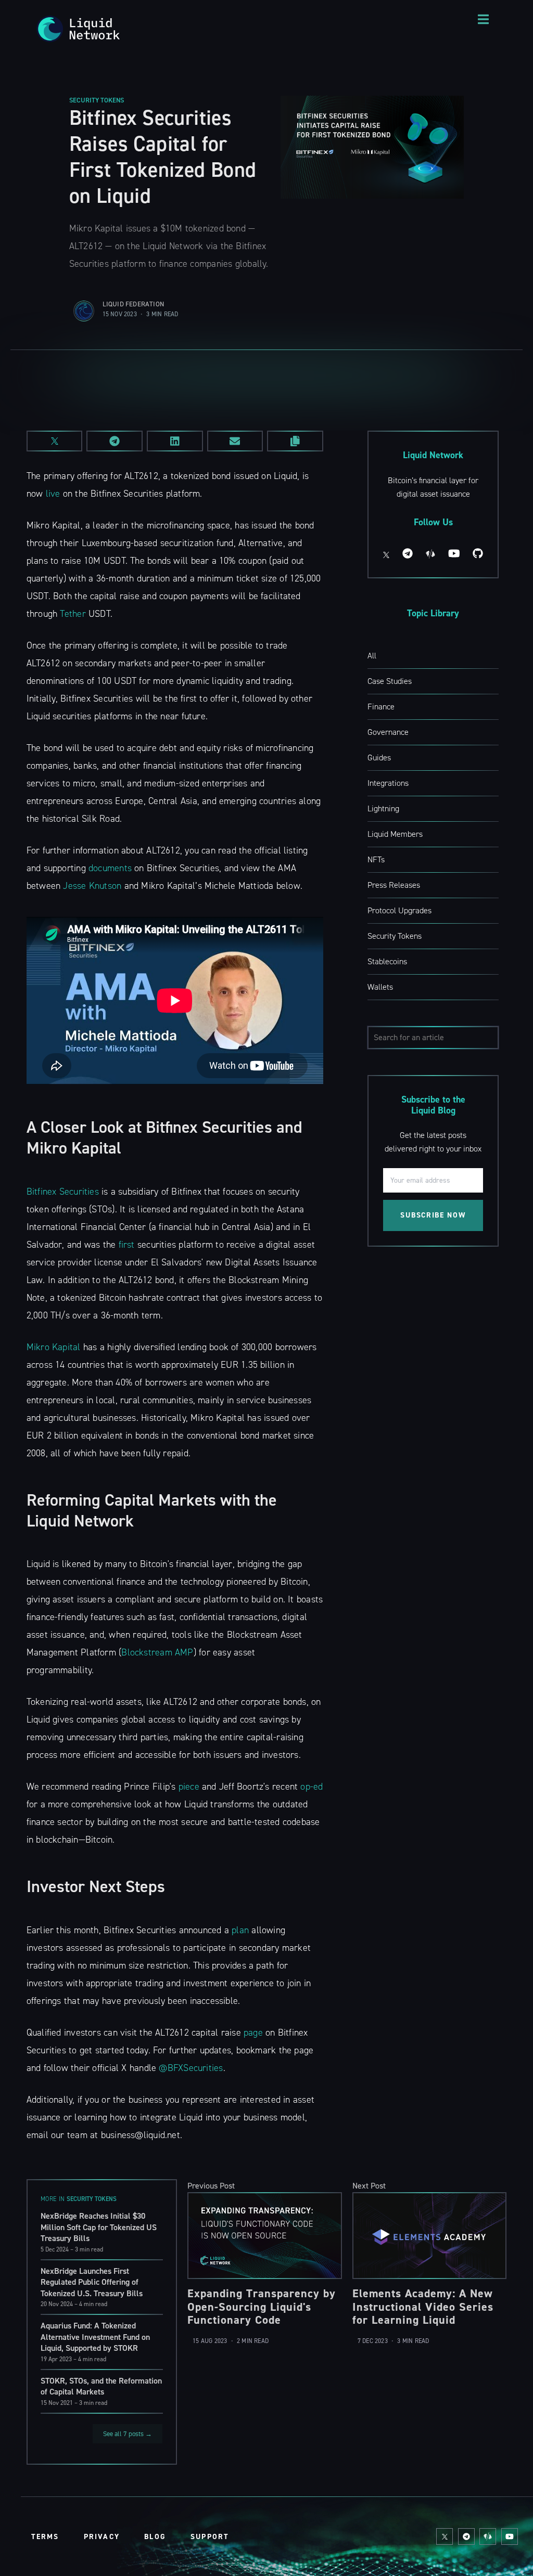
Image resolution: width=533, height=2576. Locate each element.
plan (240, 1930)
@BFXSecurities (191, 2068)
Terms (45, 2537)
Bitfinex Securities (63, 1192)
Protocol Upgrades (399, 910)
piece (189, 1787)
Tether (73, 614)
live (53, 494)
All (372, 656)
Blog (155, 2537)
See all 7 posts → (128, 2434)
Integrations (388, 783)
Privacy (102, 2537)
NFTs (376, 859)
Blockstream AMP (157, 1652)
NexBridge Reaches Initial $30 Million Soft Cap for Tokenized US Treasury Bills (99, 2227)
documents (110, 868)
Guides (379, 758)
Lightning (383, 808)
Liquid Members (395, 834)
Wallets (380, 987)
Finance (381, 707)
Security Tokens (97, 100)
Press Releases (394, 885)
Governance (388, 732)
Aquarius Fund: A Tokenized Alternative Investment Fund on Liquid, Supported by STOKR (95, 2337)
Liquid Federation (133, 304)
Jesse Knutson (92, 886)
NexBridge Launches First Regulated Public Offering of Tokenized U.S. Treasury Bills (92, 2282)
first (127, 1245)
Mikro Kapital (54, 1347)
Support (210, 2537)
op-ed (312, 1787)
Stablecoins (387, 961)
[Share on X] (55, 441)
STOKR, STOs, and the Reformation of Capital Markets (101, 2386)
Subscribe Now (433, 1215)
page (253, 2033)
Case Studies (390, 681)
